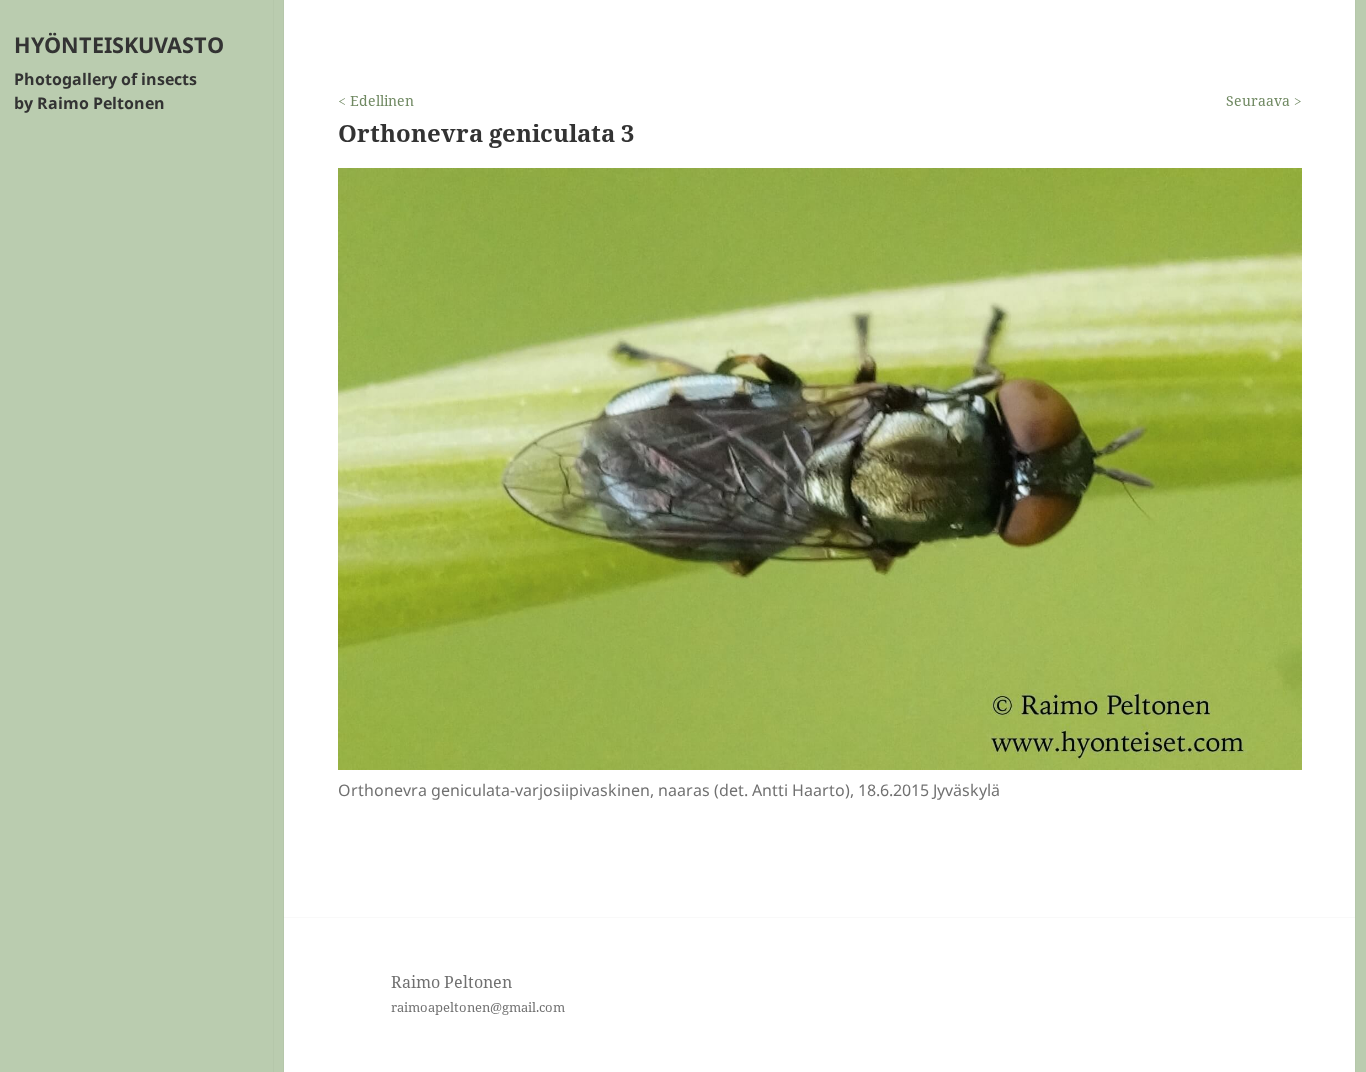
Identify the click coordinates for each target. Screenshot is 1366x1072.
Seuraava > (1264, 100)
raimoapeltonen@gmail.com (478, 1007)
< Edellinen (376, 100)
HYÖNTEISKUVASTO (119, 44)
